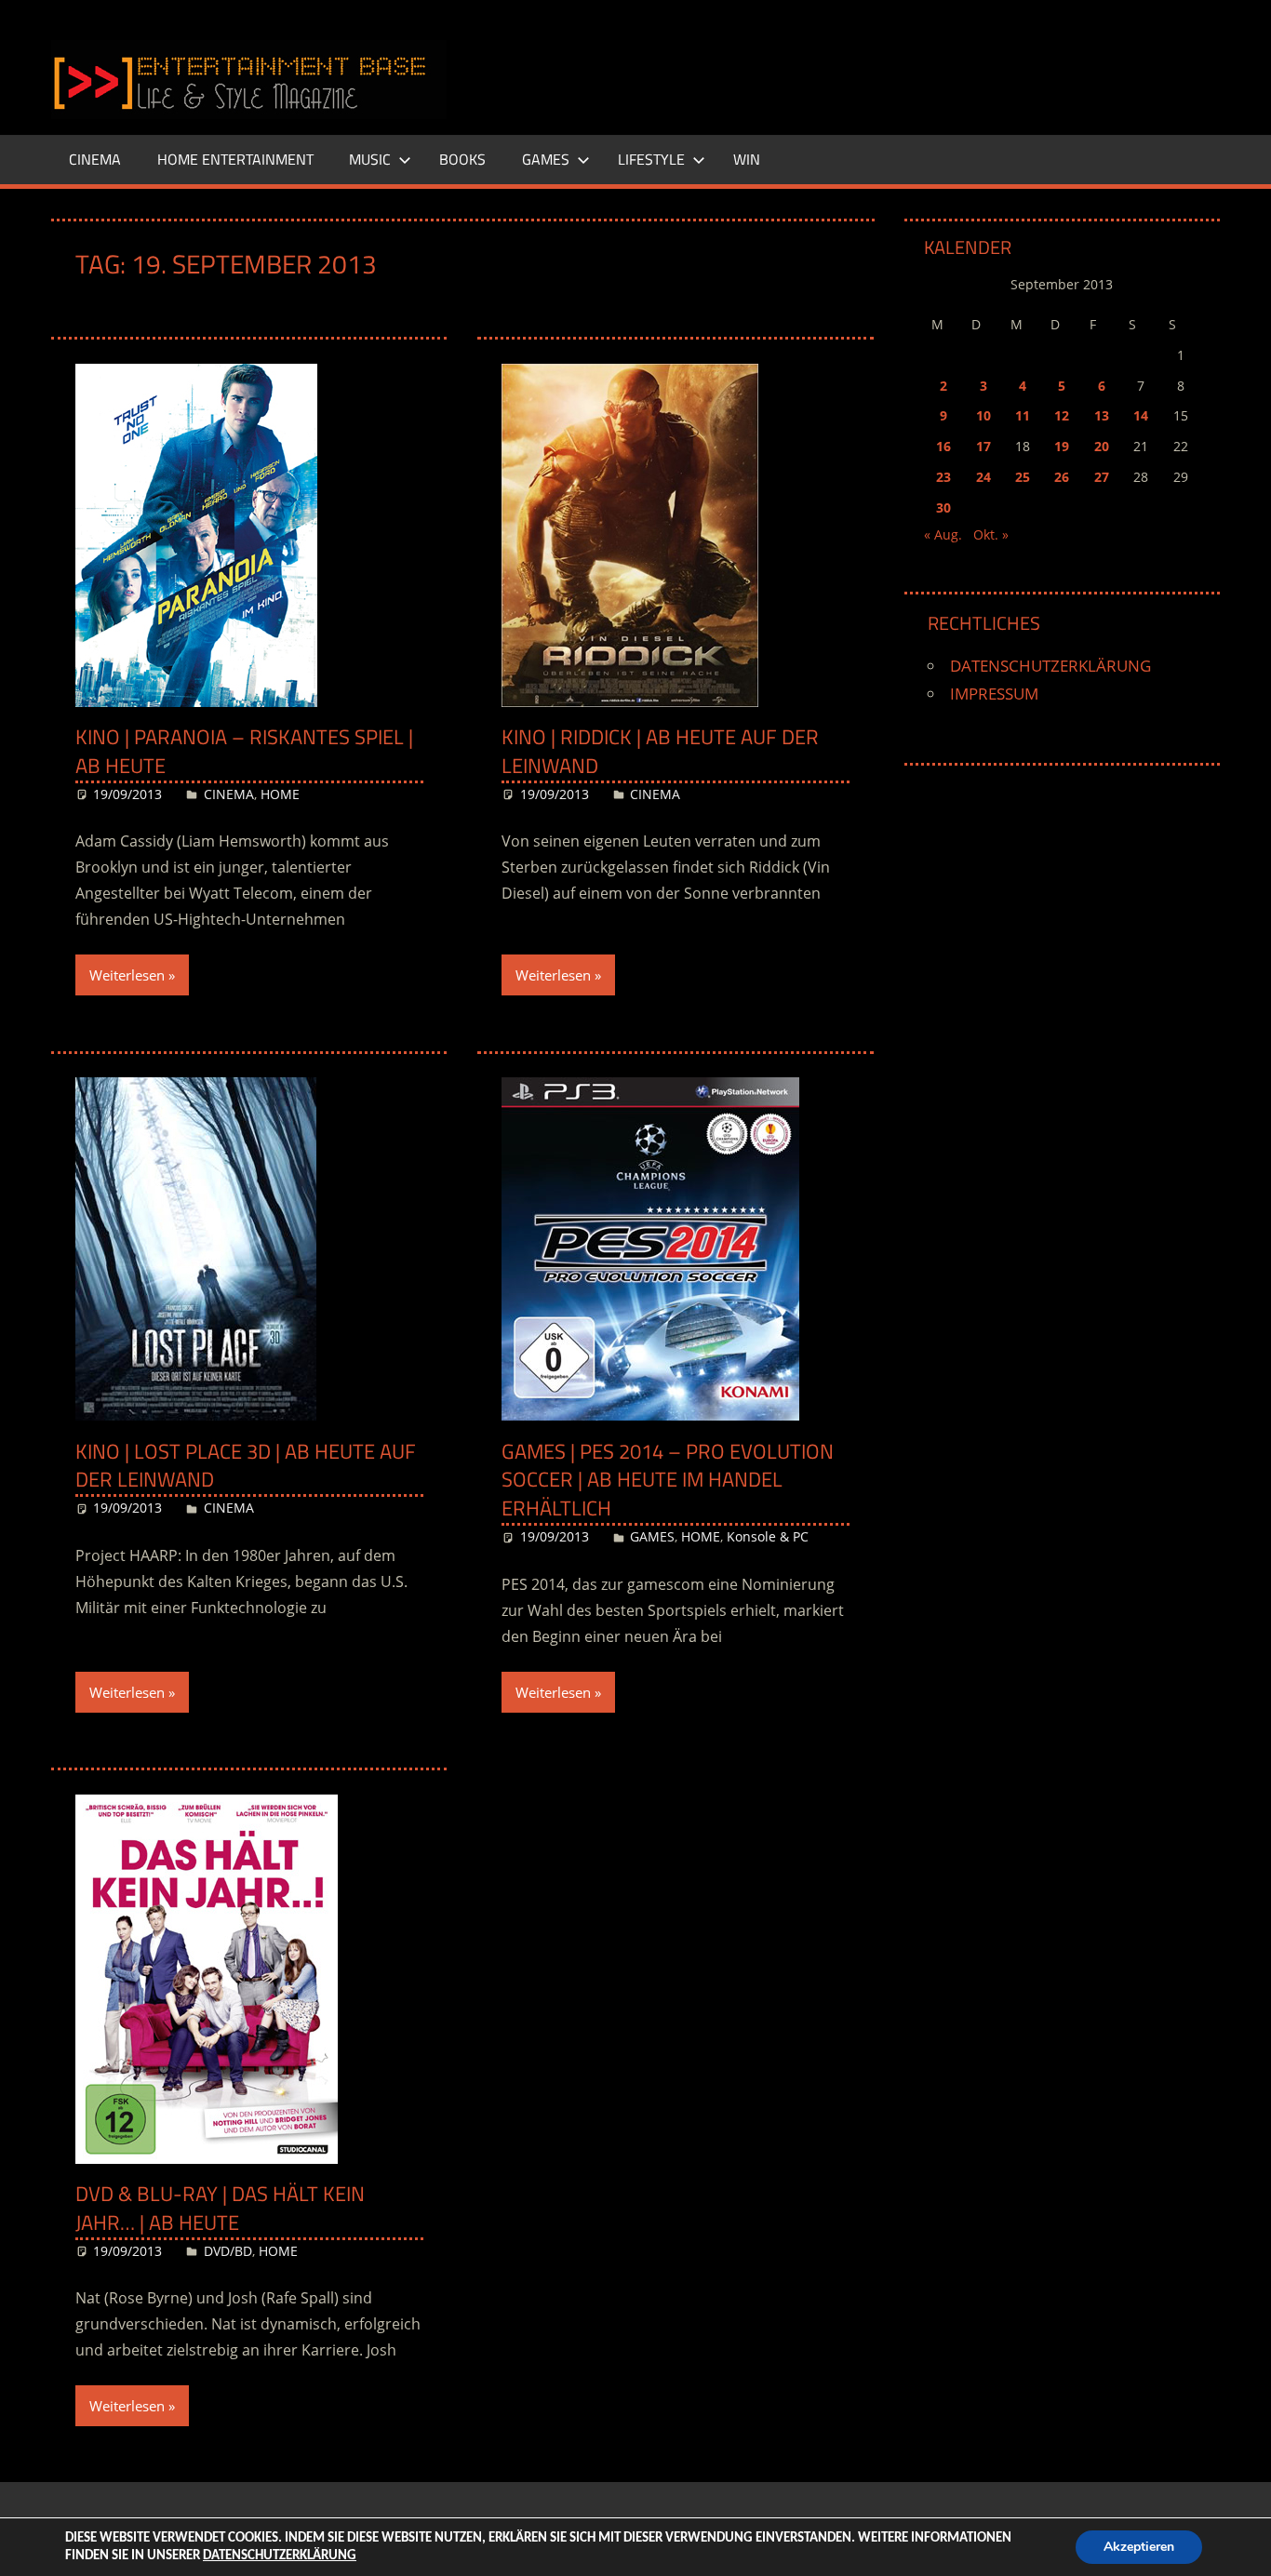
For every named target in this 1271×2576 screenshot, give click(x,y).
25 (1023, 477)
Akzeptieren (1139, 2547)
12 (1062, 415)
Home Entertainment (235, 159)
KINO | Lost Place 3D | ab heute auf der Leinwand (246, 1466)
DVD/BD (228, 2251)
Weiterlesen (127, 975)
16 (943, 446)
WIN (747, 159)
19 (1062, 446)
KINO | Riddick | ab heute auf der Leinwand (660, 751)
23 (943, 477)
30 (943, 507)
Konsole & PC (768, 1536)
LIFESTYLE (651, 159)
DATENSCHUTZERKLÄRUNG (1050, 666)
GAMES (546, 159)
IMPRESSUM (994, 694)
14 (1141, 415)
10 (983, 415)
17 (983, 446)
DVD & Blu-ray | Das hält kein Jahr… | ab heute (220, 2208)
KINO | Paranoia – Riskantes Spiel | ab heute (244, 751)
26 (1062, 477)
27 (1102, 477)
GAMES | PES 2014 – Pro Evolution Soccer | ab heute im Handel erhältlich (668, 1480)
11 (1023, 415)
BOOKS (462, 159)
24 (983, 477)
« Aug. (943, 534)
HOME (280, 794)
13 (1102, 415)
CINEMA (95, 159)
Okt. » (991, 534)
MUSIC (370, 159)
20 (1102, 446)
